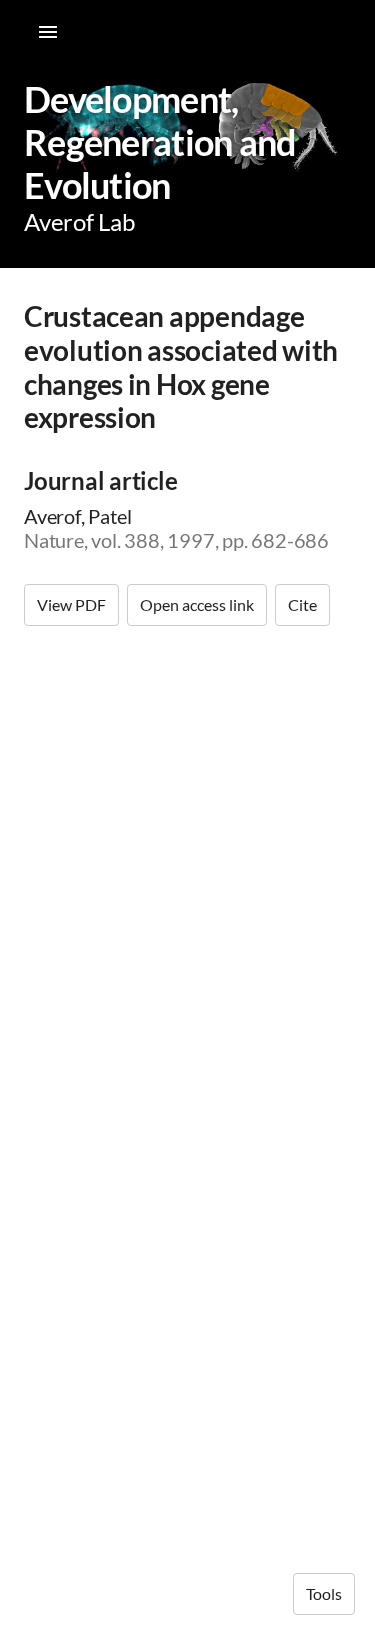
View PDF (71, 604)
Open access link (197, 604)
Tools (324, 1593)
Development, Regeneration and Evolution (160, 142)
